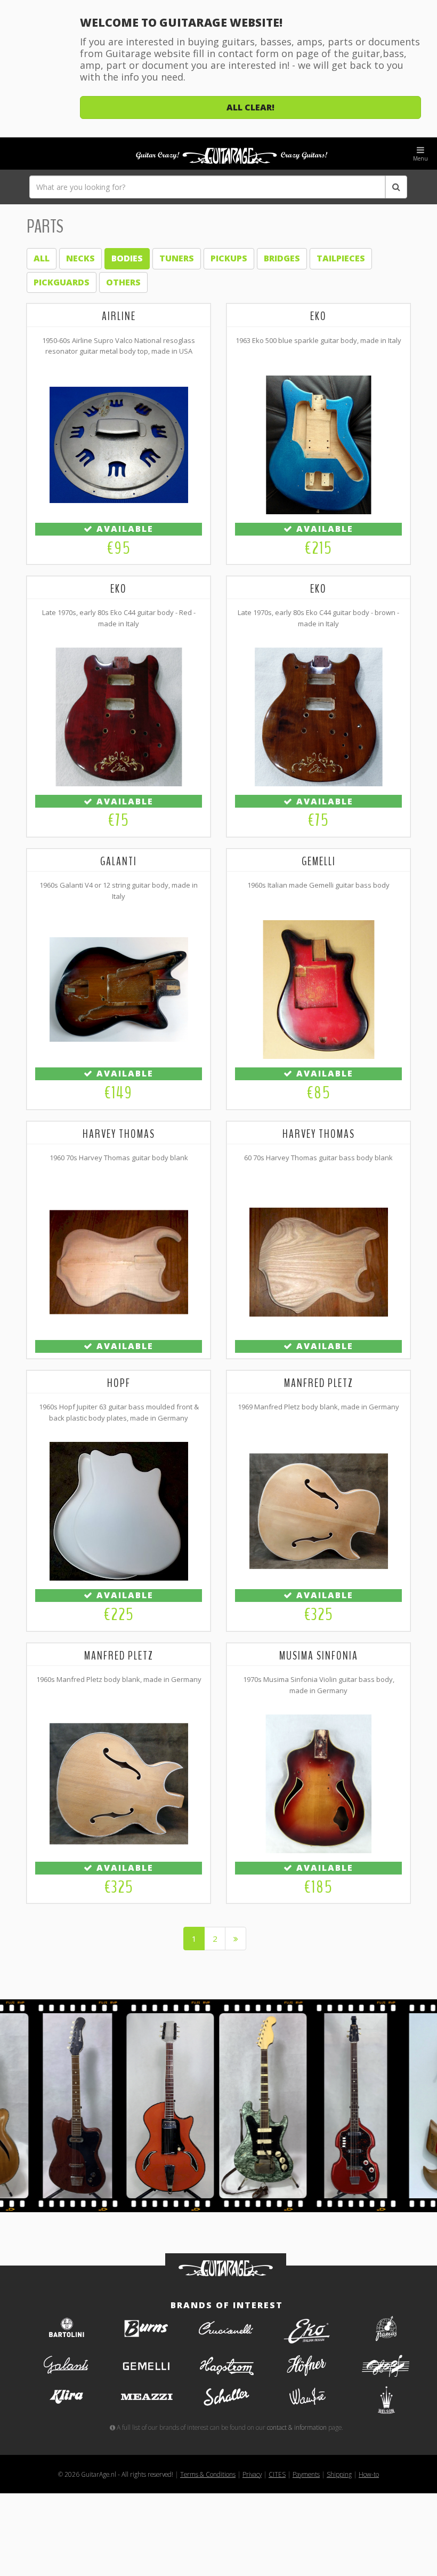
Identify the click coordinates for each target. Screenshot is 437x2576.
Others (123, 282)
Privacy (252, 2474)
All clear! (250, 107)
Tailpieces (341, 258)
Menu (420, 158)
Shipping (339, 2474)
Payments (306, 2474)
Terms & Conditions (208, 2474)
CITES (277, 2474)
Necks (80, 258)
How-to (369, 2474)
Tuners (177, 258)
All (42, 258)
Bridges (282, 258)
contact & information (297, 2427)
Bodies (127, 258)
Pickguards (62, 282)
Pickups (229, 258)
